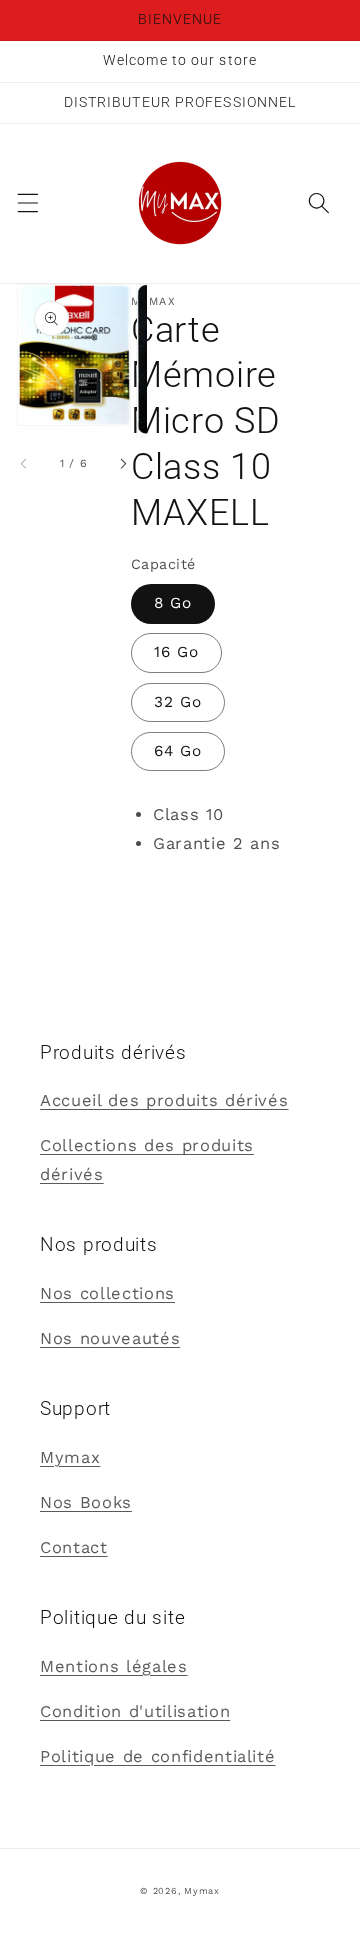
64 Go (178, 751)
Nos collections (107, 1293)
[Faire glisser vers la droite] (123, 464)
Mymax (70, 1457)
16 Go (177, 652)
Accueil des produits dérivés (164, 1100)
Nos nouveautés (110, 1338)
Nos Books (86, 1502)
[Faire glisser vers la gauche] (25, 464)
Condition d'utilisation (135, 1711)
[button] (27, 203)
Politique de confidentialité (157, 1756)
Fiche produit (189, 888)
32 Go (178, 702)
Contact (74, 1547)
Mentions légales (114, 1666)
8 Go (173, 603)
